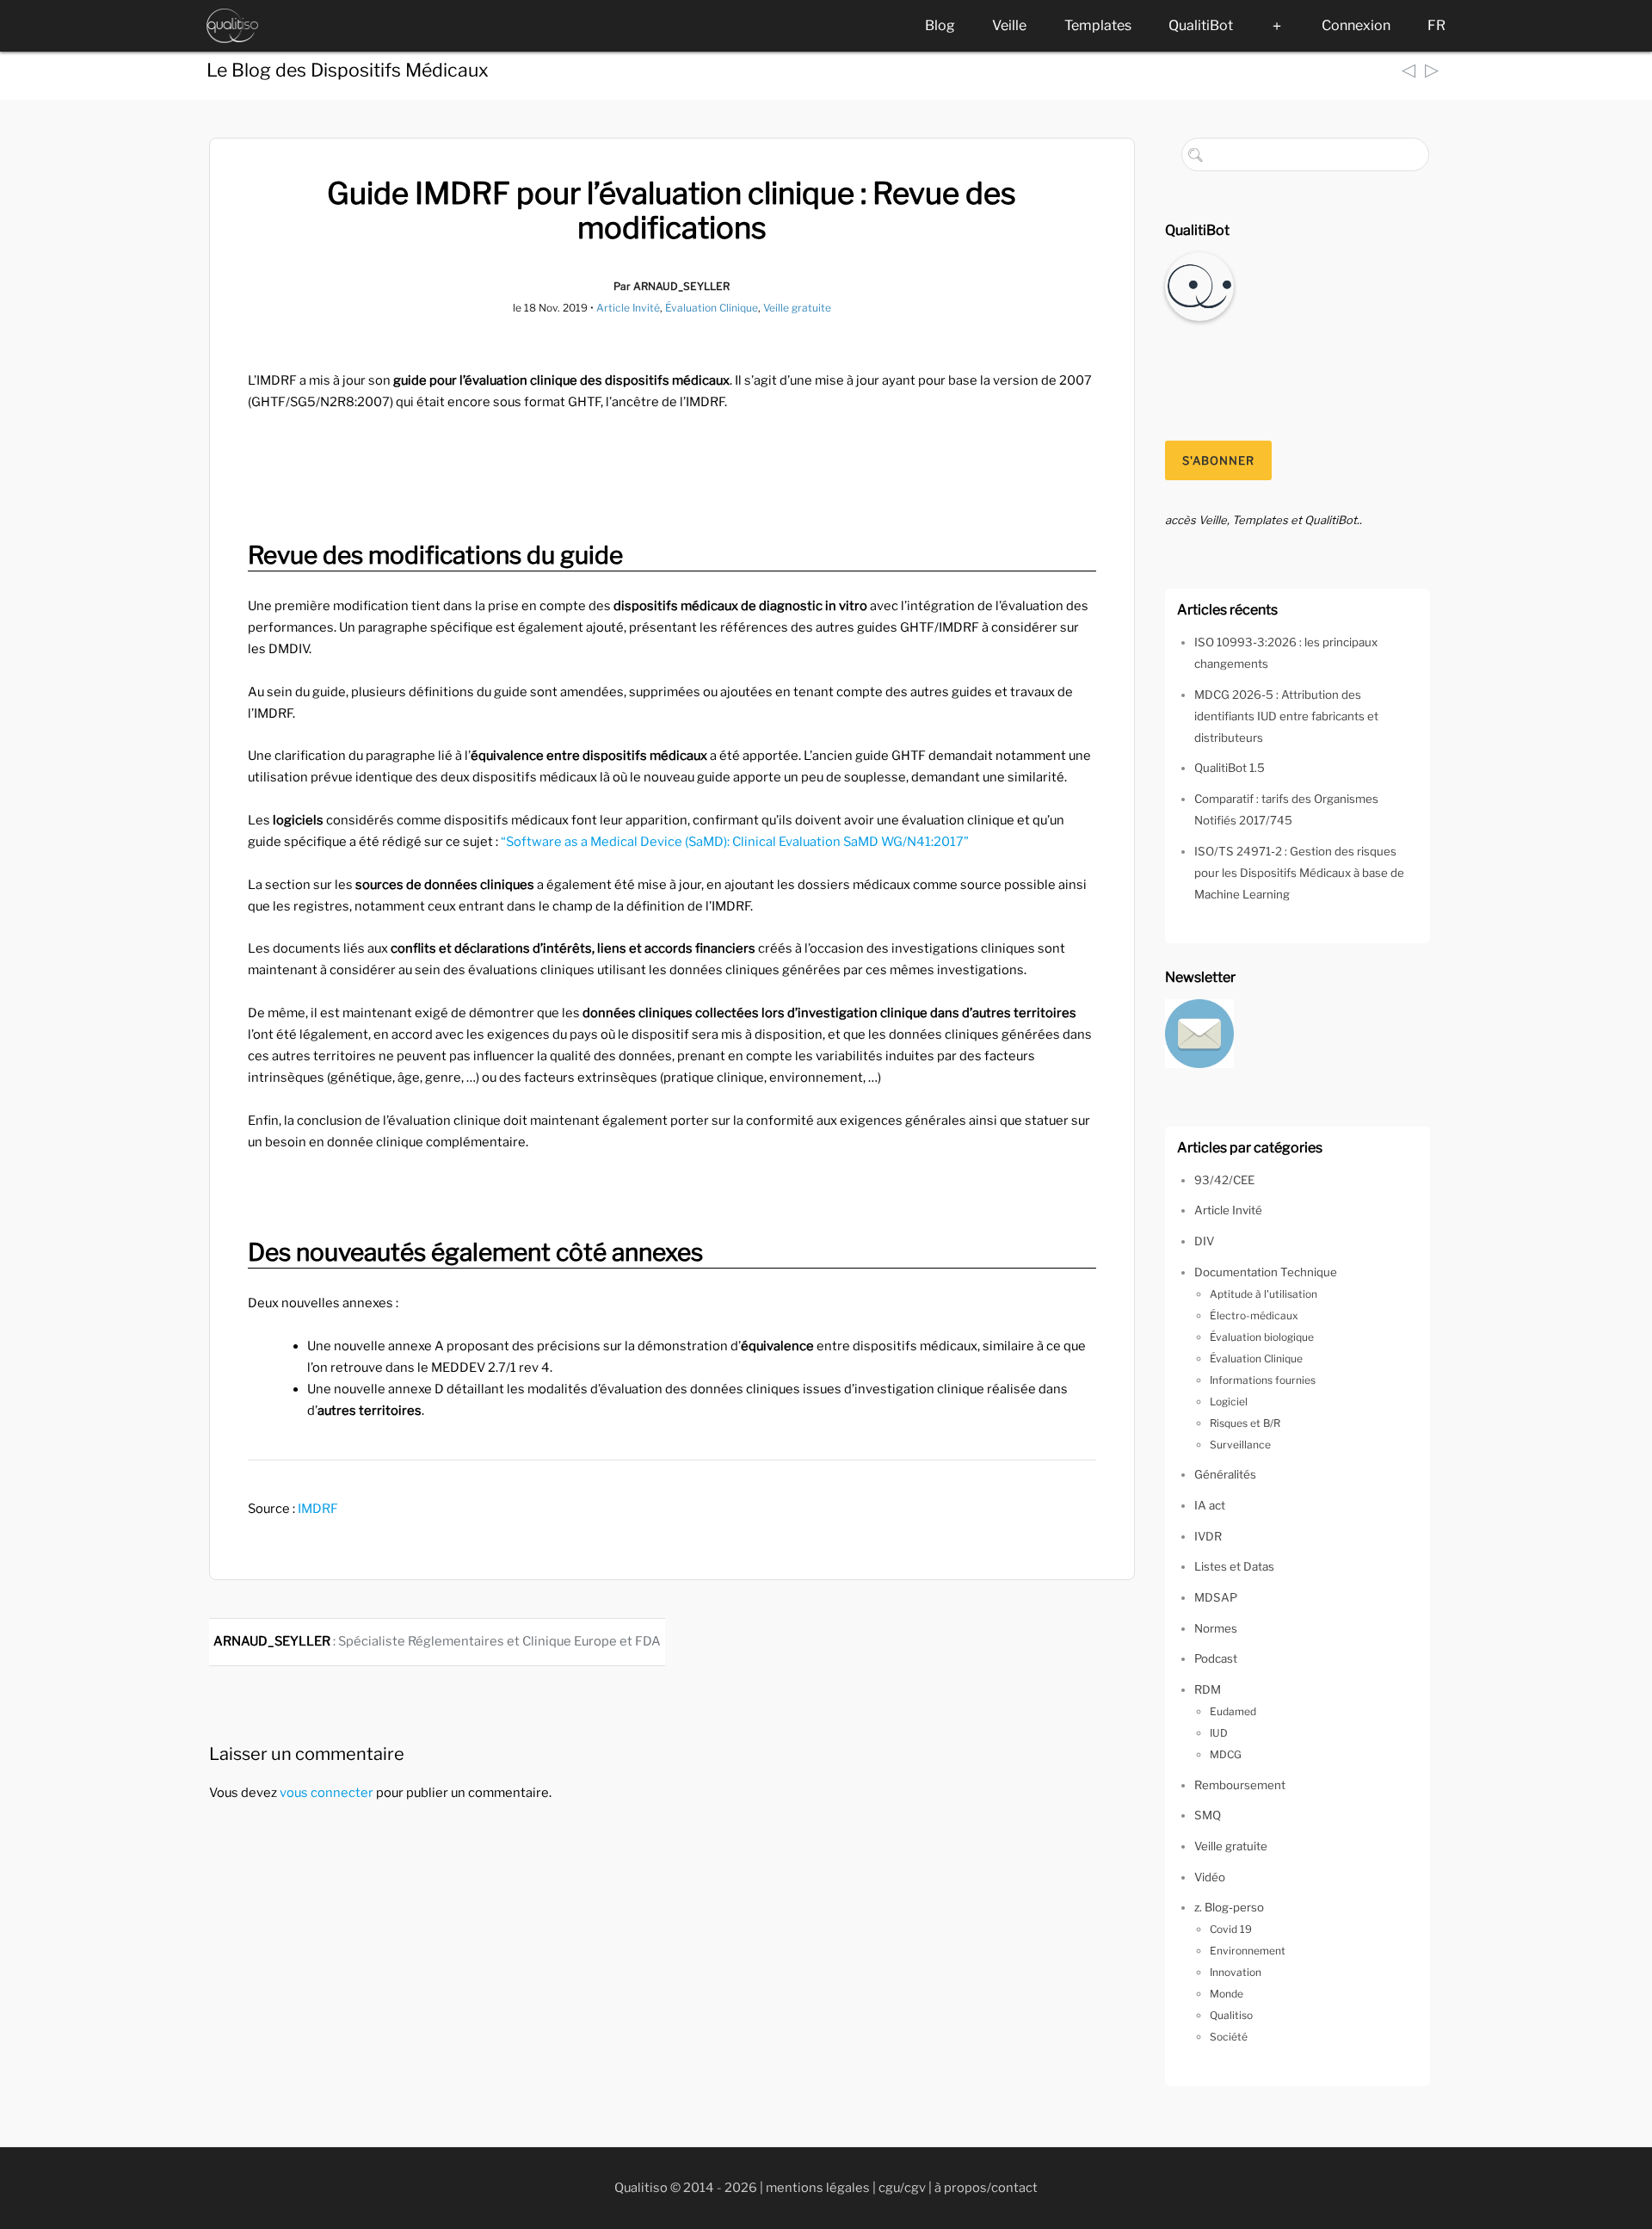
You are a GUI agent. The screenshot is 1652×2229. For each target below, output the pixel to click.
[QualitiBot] (1199, 285)
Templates (1098, 25)
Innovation (1236, 1972)
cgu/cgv (902, 2188)
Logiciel (1229, 1402)
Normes (1216, 1628)
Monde (1227, 1994)
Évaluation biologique (1262, 1337)
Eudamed (1233, 1711)
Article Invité (628, 308)
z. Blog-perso (1229, 1907)
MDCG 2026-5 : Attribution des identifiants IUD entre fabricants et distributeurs (1286, 716)
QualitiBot (1201, 25)
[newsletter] (1199, 1032)
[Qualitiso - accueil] (232, 26)
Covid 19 (1231, 1929)
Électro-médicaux (1254, 1315)
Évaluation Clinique (712, 308)
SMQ (1208, 1815)
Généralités (1225, 1474)
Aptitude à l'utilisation (1264, 1294)
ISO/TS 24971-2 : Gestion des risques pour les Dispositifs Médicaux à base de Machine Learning (1299, 873)
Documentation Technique (1266, 1272)
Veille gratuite (797, 308)
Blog (940, 25)
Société (1229, 2037)
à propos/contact (986, 2188)
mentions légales (818, 2188)
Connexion (1356, 25)
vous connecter (327, 1793)
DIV (1204, 1241)
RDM (1208, 1689)
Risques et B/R (1245, 1423)
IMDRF (318, 1509)
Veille (1009, 25)
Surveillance (1240, 1445)
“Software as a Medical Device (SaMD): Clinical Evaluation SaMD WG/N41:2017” (735, 842)
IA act (1210, 1505)
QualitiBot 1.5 (1230, 768)
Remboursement (1240, 1785)
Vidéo (1210, 1877)
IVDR (1208, 1536)
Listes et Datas (1234, 1566)
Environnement (1248, 1951)
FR (1436, 25)
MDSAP (1216, 1597)
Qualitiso (1231, 2015)
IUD (1219, 1733)
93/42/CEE (1224, 1180)
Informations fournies (1263, 1380)
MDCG (1226, 1754)
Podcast (1216, 1658)
